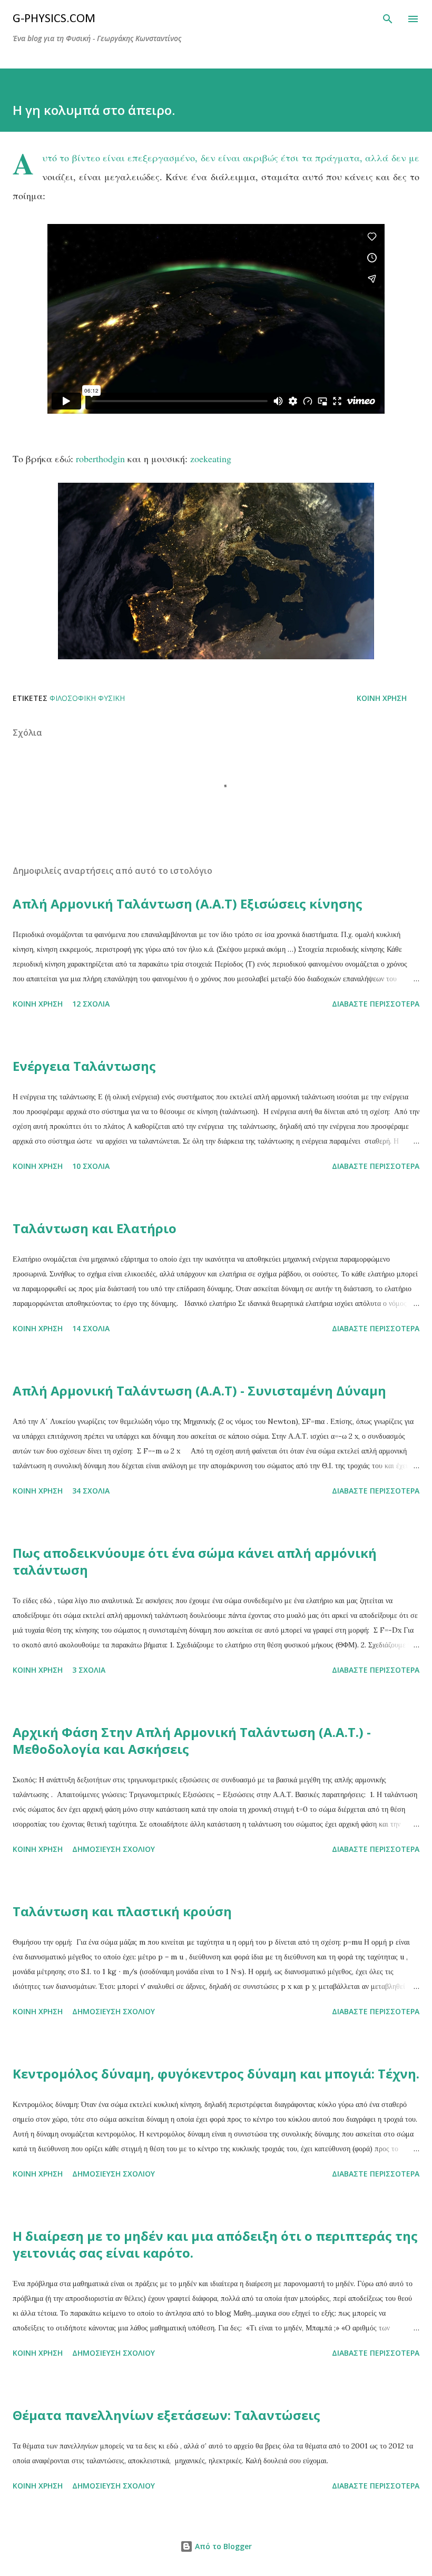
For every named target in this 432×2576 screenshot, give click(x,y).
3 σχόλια (89, 1670)
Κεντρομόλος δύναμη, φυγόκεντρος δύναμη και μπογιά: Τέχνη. (216, 2074)
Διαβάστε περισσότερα (376, 1004)
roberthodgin (100, 458)
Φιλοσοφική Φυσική (87, 698)
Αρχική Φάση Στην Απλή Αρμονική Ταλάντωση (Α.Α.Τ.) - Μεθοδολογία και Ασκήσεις (192, 1740)
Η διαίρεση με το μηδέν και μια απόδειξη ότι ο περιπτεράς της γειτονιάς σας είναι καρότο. (215, 2244)
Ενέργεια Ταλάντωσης (84, 1066)
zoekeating (211, 458)
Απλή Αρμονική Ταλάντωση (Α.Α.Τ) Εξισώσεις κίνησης (188, 904)
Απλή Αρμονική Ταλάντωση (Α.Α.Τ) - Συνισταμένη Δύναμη (199, 1391)
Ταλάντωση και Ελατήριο (95, 1228)
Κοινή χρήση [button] (382, 698)
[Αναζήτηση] (388, 19)
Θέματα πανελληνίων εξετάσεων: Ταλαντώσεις (166, 2415)
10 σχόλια (91, 1166)
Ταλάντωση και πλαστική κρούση (122, 1911)
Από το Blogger (222, 2546)
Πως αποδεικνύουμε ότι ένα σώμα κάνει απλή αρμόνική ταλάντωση (195, 1561)
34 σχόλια (91, 1491)
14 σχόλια (91, 1328)
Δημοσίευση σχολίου (114, 1849)
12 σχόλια (91, 1004)
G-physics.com (54, 19)
